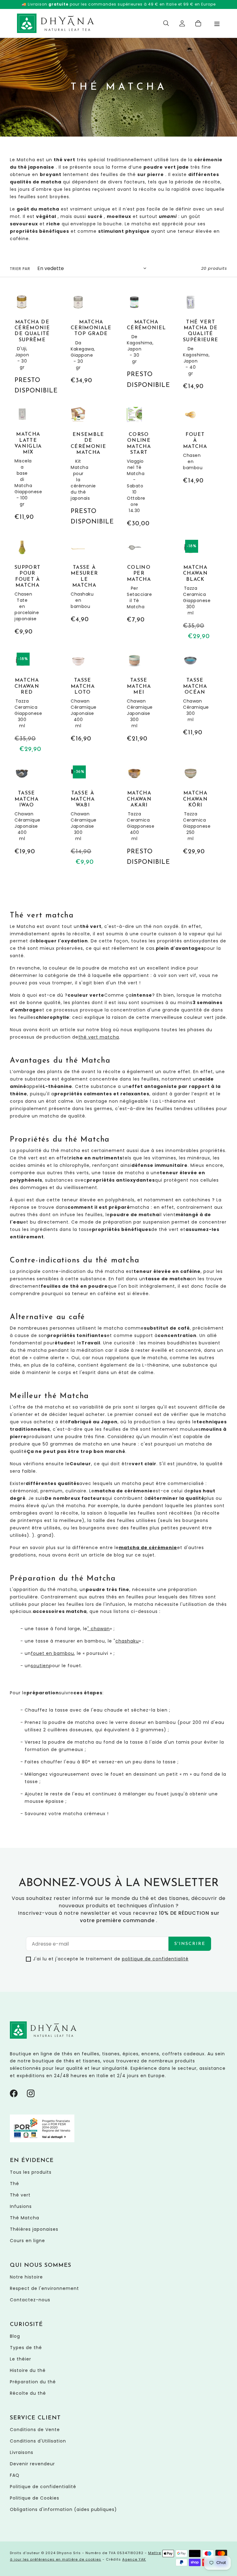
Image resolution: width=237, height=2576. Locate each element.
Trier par (20, 269)
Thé (15, 2184)
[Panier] (198, 23)
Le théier (21, 2359)
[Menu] (217, 23)
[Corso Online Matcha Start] (134, 468)
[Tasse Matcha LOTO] (78, 698)
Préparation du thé (33, 2382)
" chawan (99, 1629)
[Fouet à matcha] (191, 447)
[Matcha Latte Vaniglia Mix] (22, 465)
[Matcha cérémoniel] (134, 343)
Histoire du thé (28, 2370)
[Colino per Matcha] (134, 582)
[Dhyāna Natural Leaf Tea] (56, 23)
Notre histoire (26, 2277)
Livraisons (22, 2452)
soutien (40, 1666)
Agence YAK (134, 2559)
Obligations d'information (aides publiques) (63, 2509)
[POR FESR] (42, 2141)
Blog (15, 2336)
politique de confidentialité (155, 1959)
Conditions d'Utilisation (38, 2441)
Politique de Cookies (35, 2498)
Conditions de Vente (35, 2430)
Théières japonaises (34, 2229)
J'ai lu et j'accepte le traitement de (111, 1959)
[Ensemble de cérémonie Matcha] (78, 467)
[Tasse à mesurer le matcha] (78, 582)
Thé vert (20, 2195)
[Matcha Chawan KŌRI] (191, 811)
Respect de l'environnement (44, 2288)
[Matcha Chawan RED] (22, 704)
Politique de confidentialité (43, 2487)
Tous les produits (31, 2172)
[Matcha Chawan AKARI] (134, 816)
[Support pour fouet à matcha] (22, 589)
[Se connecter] (182, 23)
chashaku (127, 1641)
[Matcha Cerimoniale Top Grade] (78, 340)
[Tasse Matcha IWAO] (22, 811)
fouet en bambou (52, 1653)
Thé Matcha (25, 2218)
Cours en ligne (27, 2241)
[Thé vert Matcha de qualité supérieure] (191, 343)
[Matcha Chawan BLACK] (191, 591)
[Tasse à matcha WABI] (78, 816)
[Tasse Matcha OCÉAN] (191, 695)
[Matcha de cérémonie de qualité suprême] (22, 345)
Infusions (21, 2206)
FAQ (15, 2475)
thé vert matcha (99, 1037)
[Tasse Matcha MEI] (134, 698)
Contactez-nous (30, 2300)
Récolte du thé (28, 2393)
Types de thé (26, 2348)
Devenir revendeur (32, 2464)
